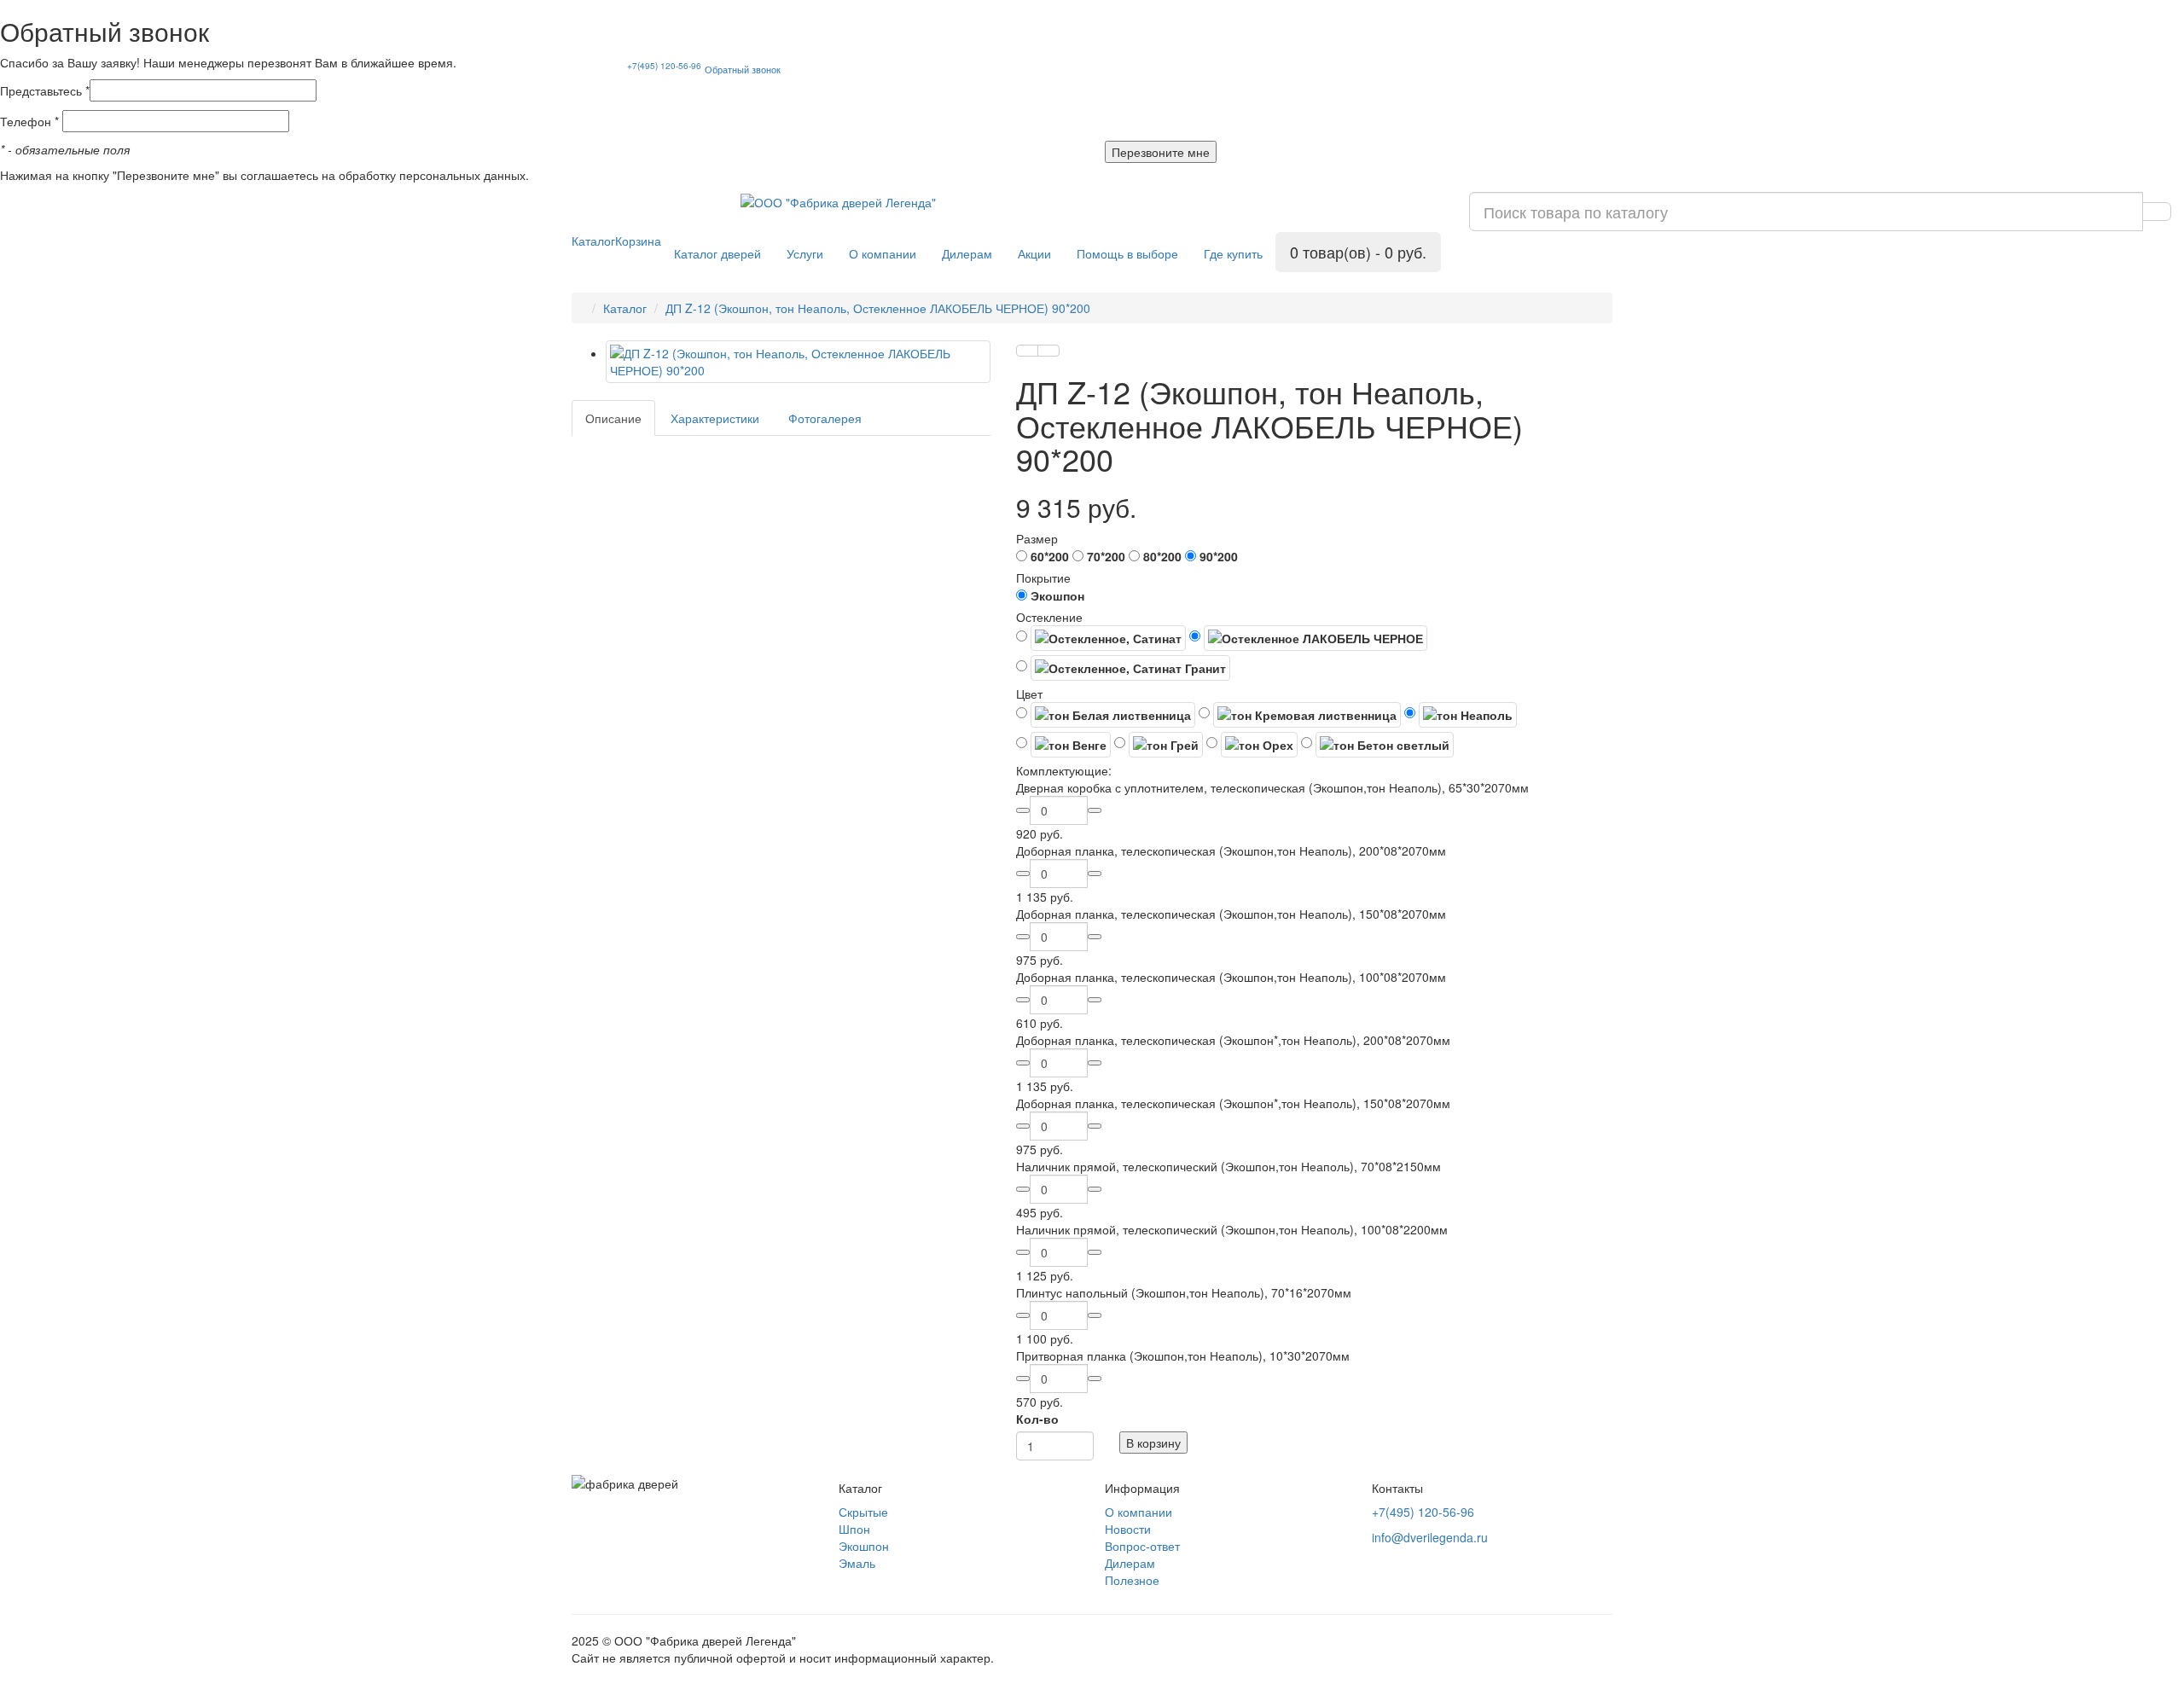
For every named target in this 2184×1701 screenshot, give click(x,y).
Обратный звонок (743, 69)
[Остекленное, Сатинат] (1101, 638)
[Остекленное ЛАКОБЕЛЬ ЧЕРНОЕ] (1308, 638)
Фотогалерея (825, 418)
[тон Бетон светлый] (1377, 745)
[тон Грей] (1159, 745)
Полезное (1132, 1580)
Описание (613, 418)
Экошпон (864, 1546)
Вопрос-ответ (1142, 1546)
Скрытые (863, 1512)
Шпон (854, 1529)
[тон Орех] (1252, 745)
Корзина (638, 241)
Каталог (593, 241)
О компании (883, 253)
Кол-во (1037, 1419)
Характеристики (715, 418)
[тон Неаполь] (1461, 715)
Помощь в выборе (1127, 253)
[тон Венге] (1063, 745)
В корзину (1153, 1443)
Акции (1034, 253)
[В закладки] (1027, 351)
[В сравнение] (1048, 351)
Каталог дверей (717, 253)
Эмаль (857, 1563)
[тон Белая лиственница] (1106, 715)
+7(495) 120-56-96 (664, 66)
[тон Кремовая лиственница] (1300, 715)
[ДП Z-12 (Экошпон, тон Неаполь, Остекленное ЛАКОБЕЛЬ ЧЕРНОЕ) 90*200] (798, 362)
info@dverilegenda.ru (1430, 1537)
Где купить (1233, 253)
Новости (1128, 1529)
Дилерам (967, 253)
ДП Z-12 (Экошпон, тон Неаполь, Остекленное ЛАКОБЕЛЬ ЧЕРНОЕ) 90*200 (878, 308)
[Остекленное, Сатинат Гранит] (1123, 668)
